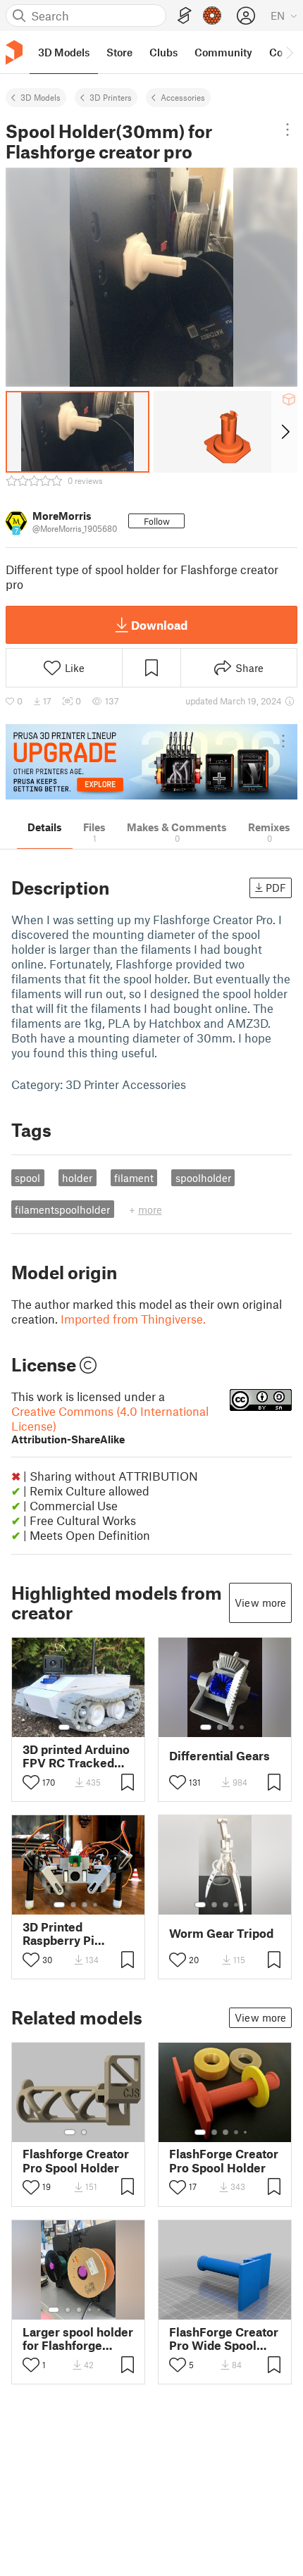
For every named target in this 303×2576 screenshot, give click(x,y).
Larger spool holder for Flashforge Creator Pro (78, 2339)
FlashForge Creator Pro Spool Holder (224, 2160)
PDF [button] (276, 888)
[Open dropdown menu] (288, 130)
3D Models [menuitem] (64, 52)
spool (27, 1178)
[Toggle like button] (31, 1782)
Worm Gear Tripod (221, 1933)
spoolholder (203, 1178)
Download (159, 625)
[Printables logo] (14, 52)
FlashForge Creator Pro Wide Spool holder (224, 2339)
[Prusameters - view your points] (212, 15)
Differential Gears (219, 1756)
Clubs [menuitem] (163, 52)
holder (77, 1178)
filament (134, 1178)
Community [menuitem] (223, 52)
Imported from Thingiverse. (133, 1319)
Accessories (183, 97)
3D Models (41, 97)
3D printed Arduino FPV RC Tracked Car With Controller (78, 1756)
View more (260, 1603)
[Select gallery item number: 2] (78, 1727)
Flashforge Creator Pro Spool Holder (76, 2160)
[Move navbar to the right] (289, 52)
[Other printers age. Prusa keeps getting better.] (151, 762)
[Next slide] (284, 432)
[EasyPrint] (185, 16)
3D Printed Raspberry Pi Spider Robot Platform (59, 1934)
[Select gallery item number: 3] (89, 1727)
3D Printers (111, 97)
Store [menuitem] (119, 52)
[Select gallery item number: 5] (247, 1905)
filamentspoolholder (62, 1209)
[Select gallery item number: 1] (64, 1727)
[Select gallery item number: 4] (242, 1727)
